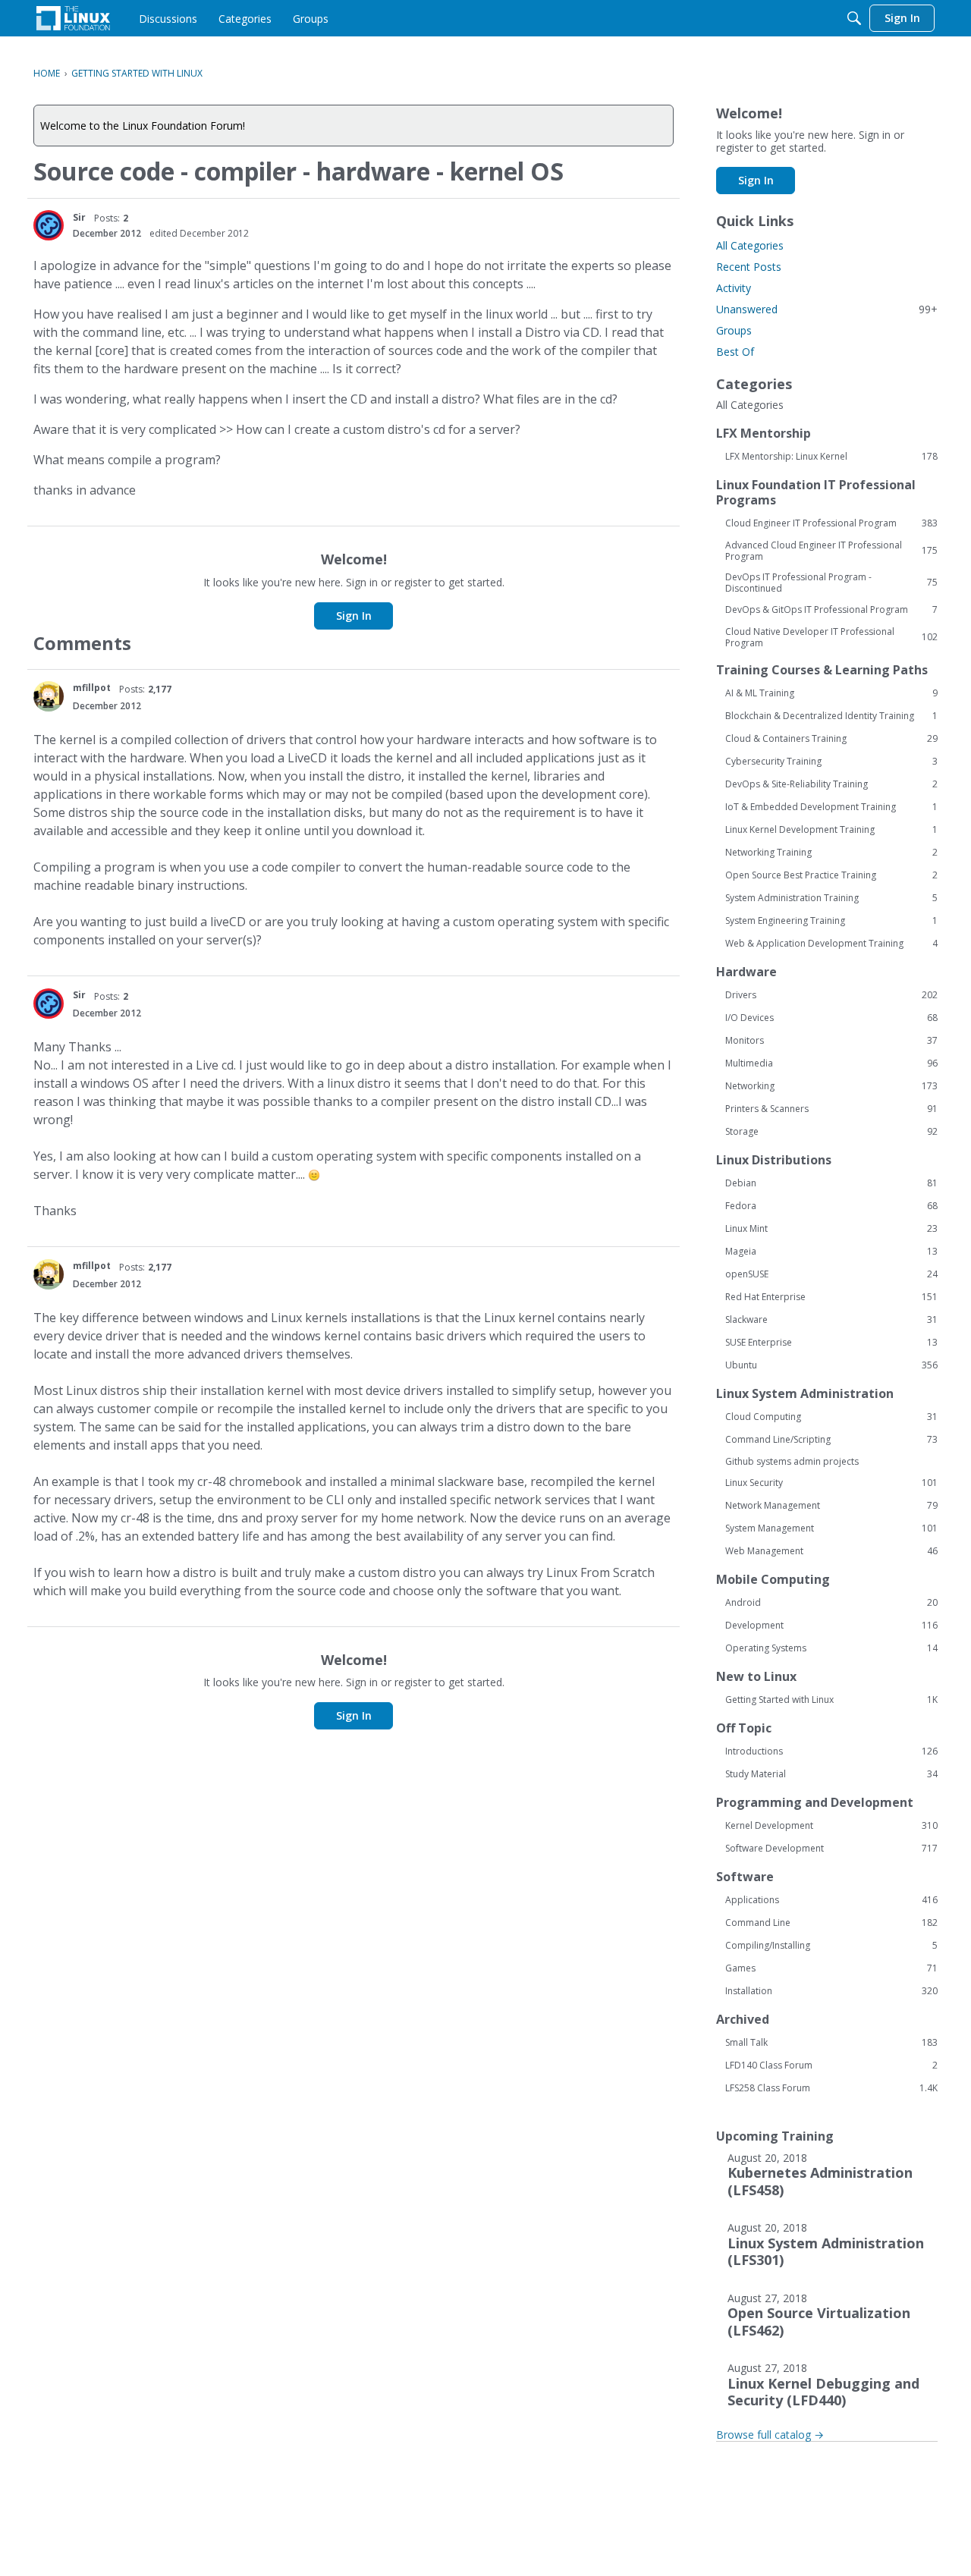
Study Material (831, 1774)
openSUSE (831, 1274)
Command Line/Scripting (831, 1440)
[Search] (854, 18)
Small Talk (831, 2043)
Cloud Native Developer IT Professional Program (831, 637)
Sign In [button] (354, 616)
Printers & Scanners (831, 1109)
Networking (831, 1086)
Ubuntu (831, 1365)
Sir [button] (79, 217)
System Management (831, 1528)
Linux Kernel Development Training (831, 830)
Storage (831, 1132)
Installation (831, 1991)
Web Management (831, 1551)
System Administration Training (831, 898)
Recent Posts (749, 267)
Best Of (735, 352)
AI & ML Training (831, 693)
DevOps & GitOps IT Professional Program (831, 610)
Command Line (831, 1923)
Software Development (831, 1849)
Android (831, 1603)
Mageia (831, 1252)
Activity (734, 288)
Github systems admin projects (792, 1461)
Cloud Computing (831, 1417)
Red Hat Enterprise (831, 1297)
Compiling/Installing (831, 1946)
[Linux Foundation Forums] (73, 18)
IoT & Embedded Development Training (831, 807)
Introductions (831, 1751)
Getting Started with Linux (831, 1700)
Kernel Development (831, 1826)
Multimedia (831, 1063)
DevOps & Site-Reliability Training (831, 784)
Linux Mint (831, 1229)
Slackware (831, 1320)
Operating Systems (831, 1648)
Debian (831, 1183)
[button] (49, 225)
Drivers (831, 995)
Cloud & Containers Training (831, 739)
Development (831, 1626)
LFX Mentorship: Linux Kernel (831, 457)
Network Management (831, 1506)
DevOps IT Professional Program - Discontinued (831, 583)
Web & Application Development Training (831, 944)
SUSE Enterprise (831, 1343)
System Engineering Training (831, 921)
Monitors (831, 1041)
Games (831, 1968)
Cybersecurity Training (831, 762)
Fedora (831, 1206)
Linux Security (831, 1483)
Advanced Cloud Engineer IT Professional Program (831, 551)
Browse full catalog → (770, 2435)
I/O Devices (831, 1018)
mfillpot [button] (92, 688)
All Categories (750, 245)
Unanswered (827, 309)
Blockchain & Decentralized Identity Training (831, 716)
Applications (831, 1900)
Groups (734, 330)
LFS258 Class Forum (831, 2088)
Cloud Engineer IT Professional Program (831, 523)
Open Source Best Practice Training (831, 875)
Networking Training (831, 853)
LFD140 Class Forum (831, 2066)
